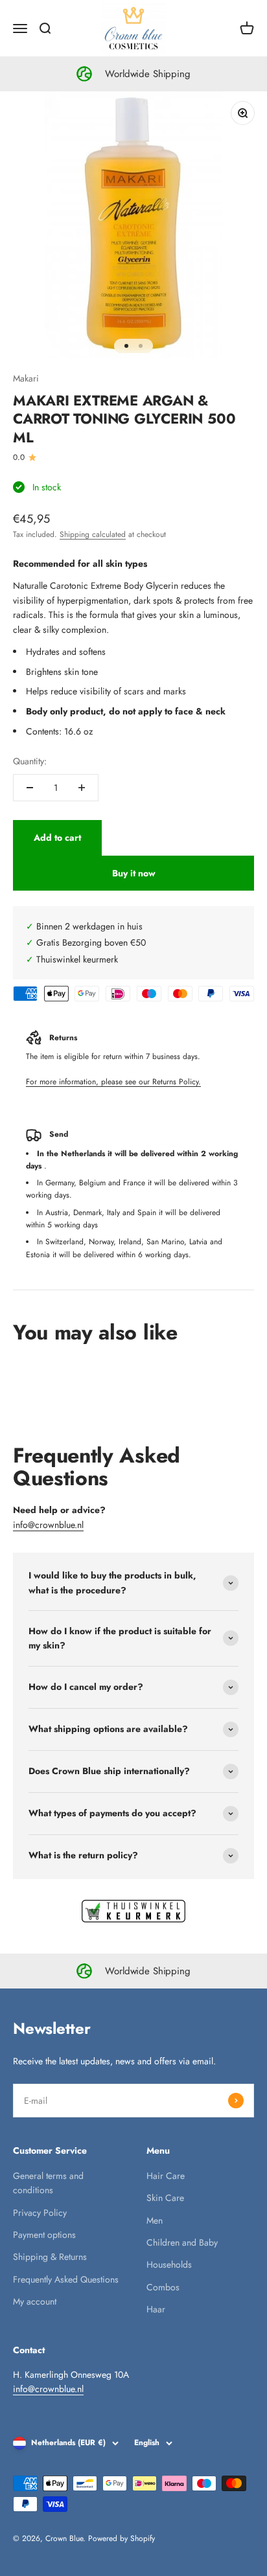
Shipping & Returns (50, 2257)
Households (169, 2264)
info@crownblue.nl (48, 1525)
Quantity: (30, 761)
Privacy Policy (40, 2213)
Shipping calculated (93, 534)
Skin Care (165, 2198)
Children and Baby (182, 2242)
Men (155, 2220)
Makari (26, 378)
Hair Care (166, 2176)
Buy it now (134, 873)
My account (35, 2301)
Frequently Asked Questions (66, 2279)
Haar (156, 2309)
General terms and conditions (48, 2183)
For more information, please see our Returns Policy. (113, 1082)
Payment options (44, 2235)
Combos (163, 2287)
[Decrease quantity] (30, 788)
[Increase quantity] (82, 788)
